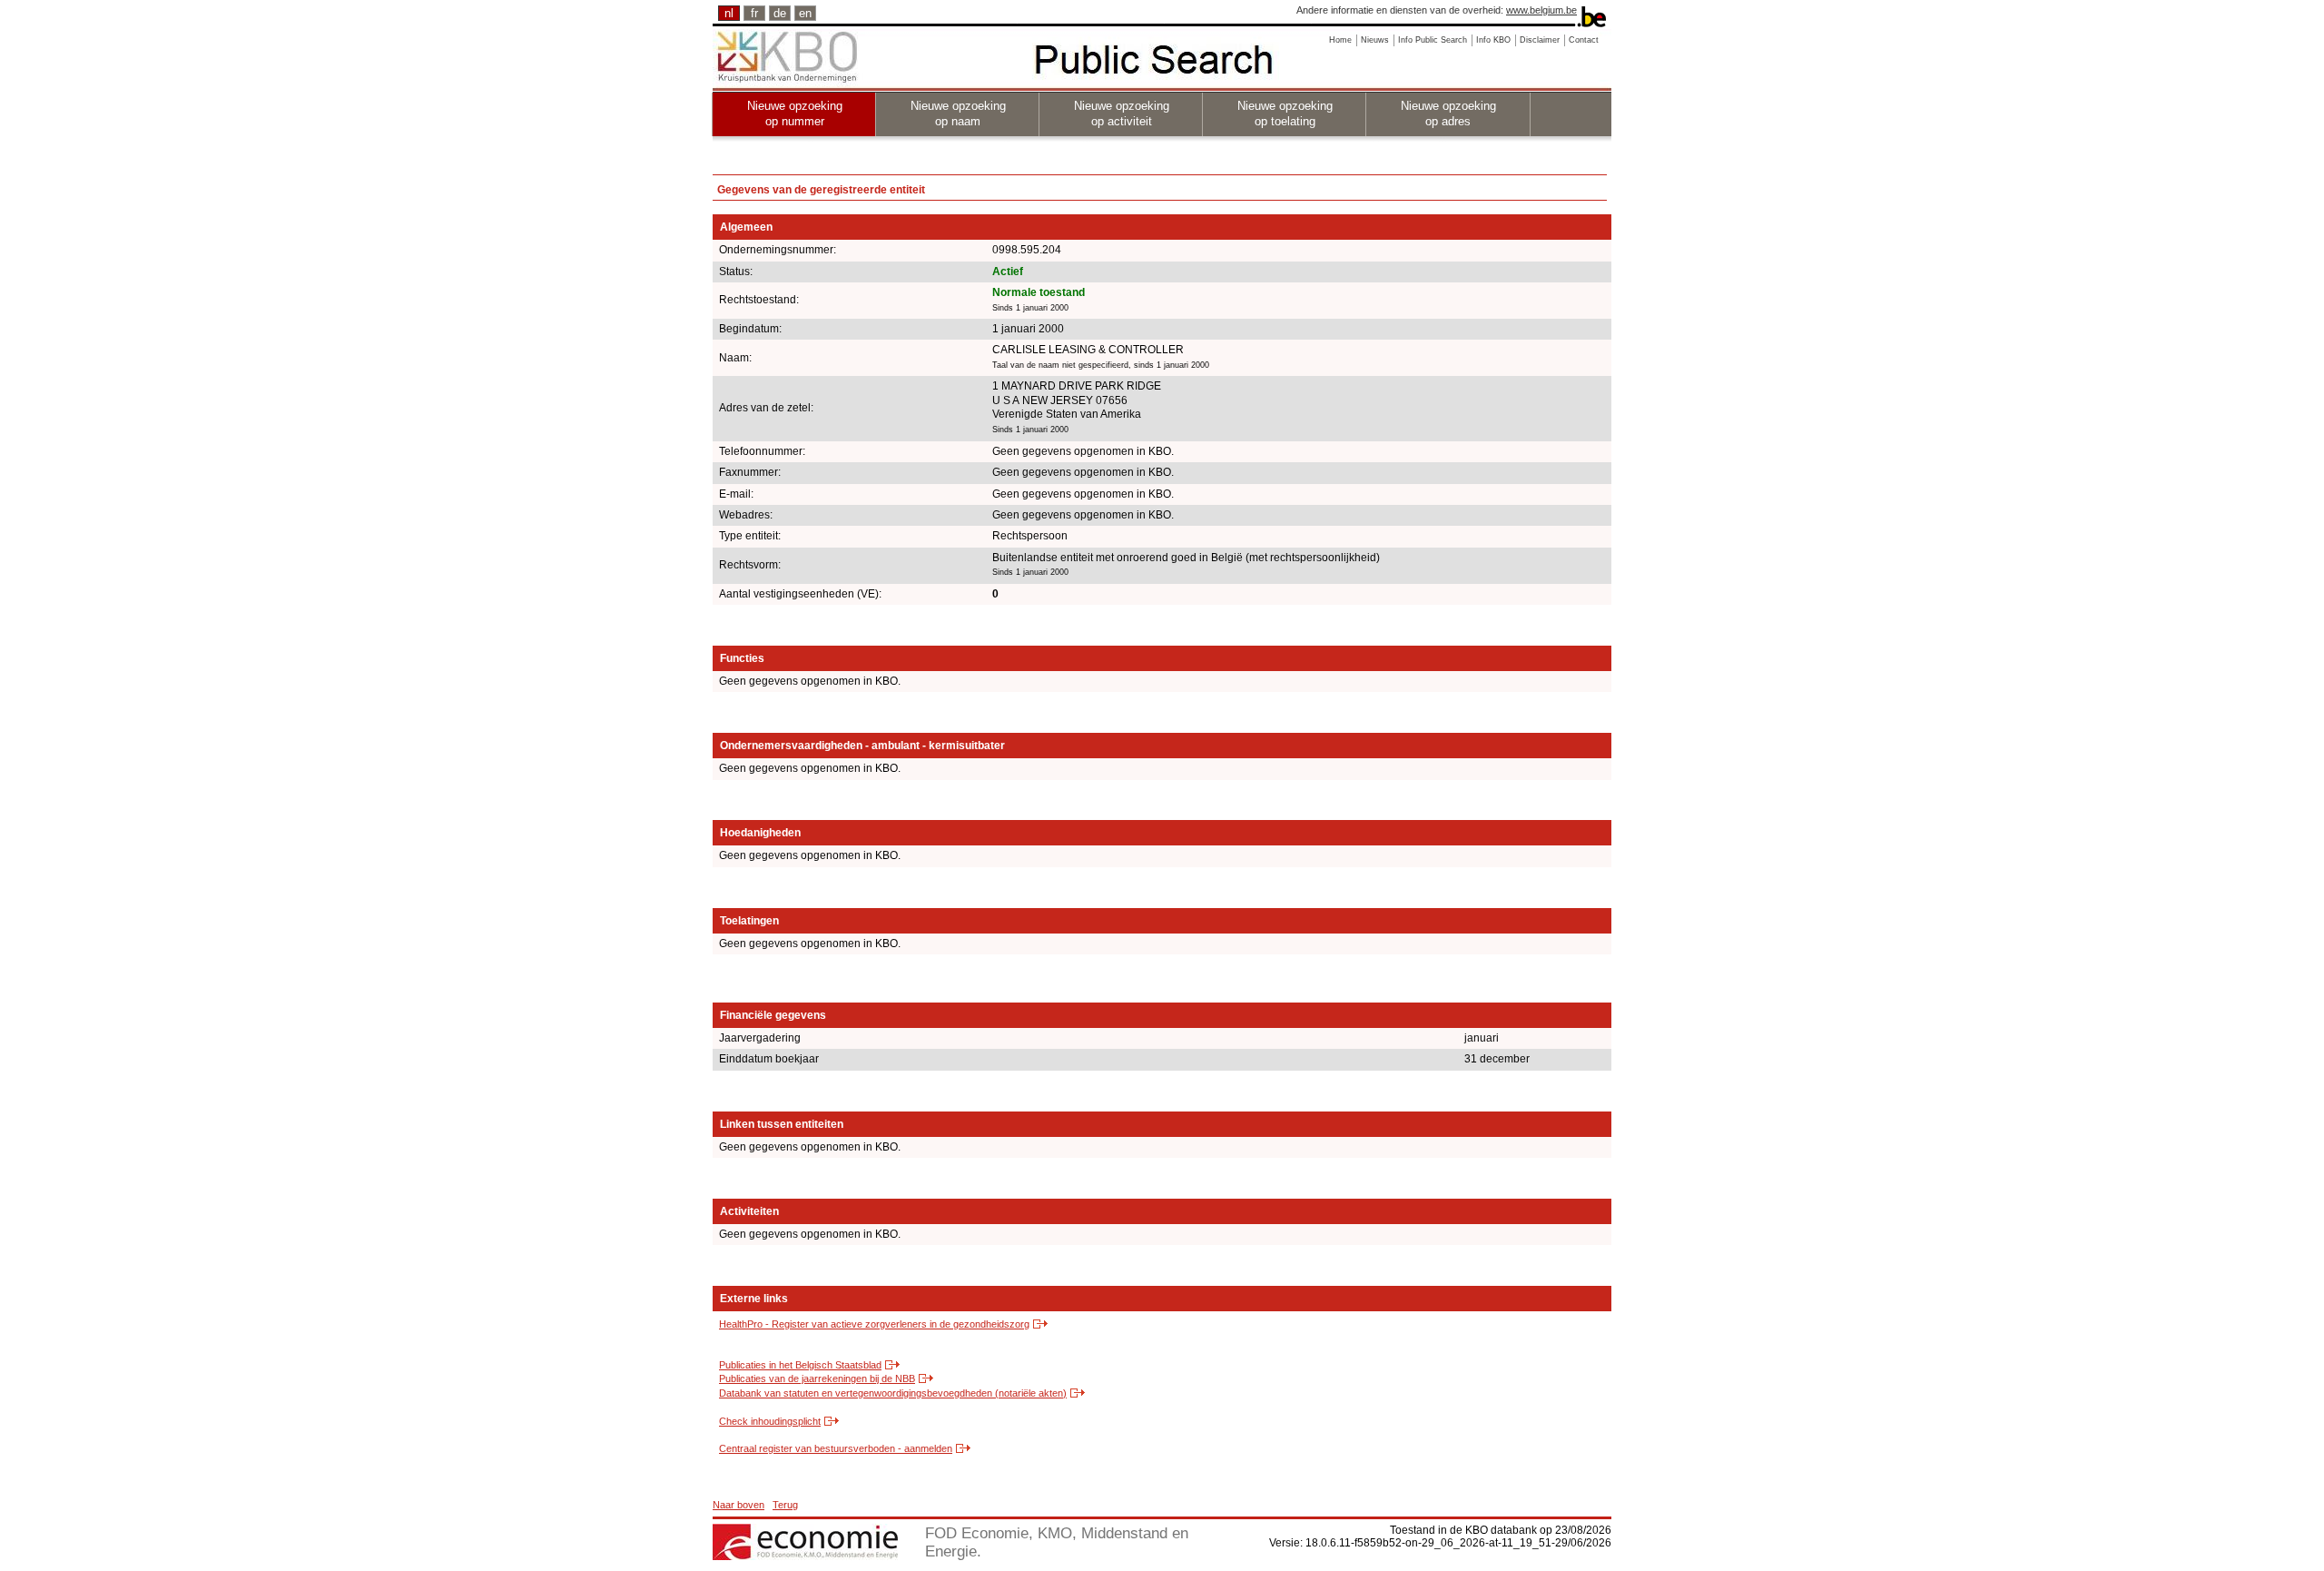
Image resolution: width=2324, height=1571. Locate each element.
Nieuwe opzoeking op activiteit (1122, 114)
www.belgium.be (1541, 10)
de (780, 13)
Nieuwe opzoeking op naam (958, 114)
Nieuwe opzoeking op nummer (795, 114)
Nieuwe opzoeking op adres (1448, 114)
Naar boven (739, 1505)
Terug (785, 1505)
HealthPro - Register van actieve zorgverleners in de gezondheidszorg (874, 1324)
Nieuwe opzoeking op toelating (1285, 114)
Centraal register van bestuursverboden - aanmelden (836, 1448)
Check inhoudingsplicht (770, 1421)
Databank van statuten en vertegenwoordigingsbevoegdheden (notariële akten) (893, 1393)
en (805, 13)
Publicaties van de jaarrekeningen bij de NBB (817, 1378)
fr (754, 13)
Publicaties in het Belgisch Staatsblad (800, 1365)
